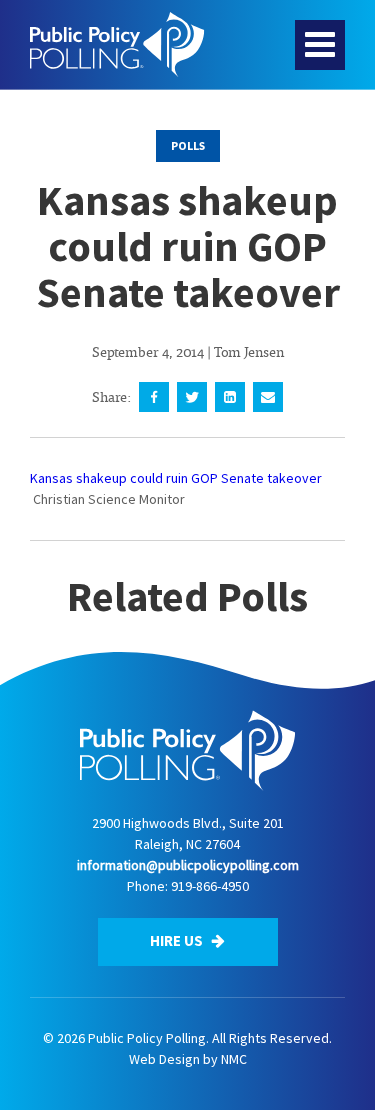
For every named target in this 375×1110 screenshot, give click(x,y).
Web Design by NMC (188, 1059)
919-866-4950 (210, 886)
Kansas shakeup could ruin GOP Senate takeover (176, 478)
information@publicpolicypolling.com (188, 865)
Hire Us (178, 940)
